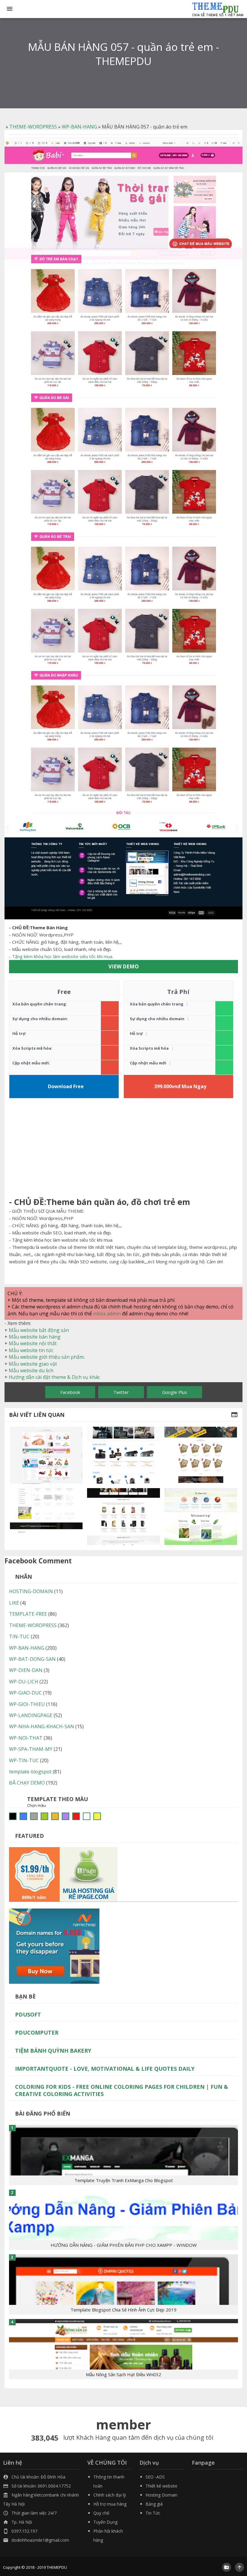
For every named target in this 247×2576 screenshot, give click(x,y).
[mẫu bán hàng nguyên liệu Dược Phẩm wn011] (201, 1516)
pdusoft (28, 2014)
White (87, 1816)
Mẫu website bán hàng (35, 1337)
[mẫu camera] (123, 1455)
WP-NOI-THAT (26, 1738)
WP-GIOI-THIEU (27, 1704)
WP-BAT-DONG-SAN (32, 1659)
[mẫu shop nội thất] (46, 1516)
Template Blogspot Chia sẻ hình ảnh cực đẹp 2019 (123, 2310)
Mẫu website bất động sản (39, 1330)
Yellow (97, 1816)
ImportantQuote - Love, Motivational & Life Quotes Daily (105, 2069)
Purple (66, 1816)
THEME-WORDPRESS (33, 127)
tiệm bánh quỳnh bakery (53, 2051)
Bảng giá (154, 2504)
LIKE (14, 1603)
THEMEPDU (57, 2567)
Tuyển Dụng (105, 2522)
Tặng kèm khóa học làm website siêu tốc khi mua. (63, 956)
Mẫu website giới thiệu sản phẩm (46, 1357)
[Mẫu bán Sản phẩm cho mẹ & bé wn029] (46, 1455)
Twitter (121, 1392)
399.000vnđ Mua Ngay (180, 1086)
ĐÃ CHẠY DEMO (27, 1783)
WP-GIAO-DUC (25, 1693)
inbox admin (107, 1314)
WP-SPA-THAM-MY (31, 1749)
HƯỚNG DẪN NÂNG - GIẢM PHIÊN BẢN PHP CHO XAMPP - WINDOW (124, 2245)
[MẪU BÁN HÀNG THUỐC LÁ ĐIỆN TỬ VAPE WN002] (123, 1516)
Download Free (66, 1086)
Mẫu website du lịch (31, 1370)
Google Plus (175, 1392)
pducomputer (37, 2033)
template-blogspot (30, 1772)
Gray (34, 1816)
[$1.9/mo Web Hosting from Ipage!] (63, 1874)
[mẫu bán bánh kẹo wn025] (201, 1455)
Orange (55, 1816)
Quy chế (101, 2513)
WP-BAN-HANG (79, 127)
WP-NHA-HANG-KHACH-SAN (42, 1726)
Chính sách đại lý (110, 2495)
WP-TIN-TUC (24, 1760)
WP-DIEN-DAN (26, 1670)
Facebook (70, 1392)
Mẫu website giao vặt (33, 1364)
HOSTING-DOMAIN (31, 1591)
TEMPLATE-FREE (28, 1614)
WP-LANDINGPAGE (31, 1715)
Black (13, 1816)
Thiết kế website (161, 2486)
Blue (23, 1816)
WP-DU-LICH (24, 1682)
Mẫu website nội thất (33, 1343)
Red (76, 1816)
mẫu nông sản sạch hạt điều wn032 (123, 2374)
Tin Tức (153, 2513)
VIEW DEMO (124, 966)
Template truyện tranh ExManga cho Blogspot (124, 2180)
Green (44, 1816)
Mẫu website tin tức (31, 1350)
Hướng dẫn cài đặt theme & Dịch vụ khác (54, 1377)
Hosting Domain (161, 2495)
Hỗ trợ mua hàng (110, 2504)
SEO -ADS (155, 2477)
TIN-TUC (19, 1636)
